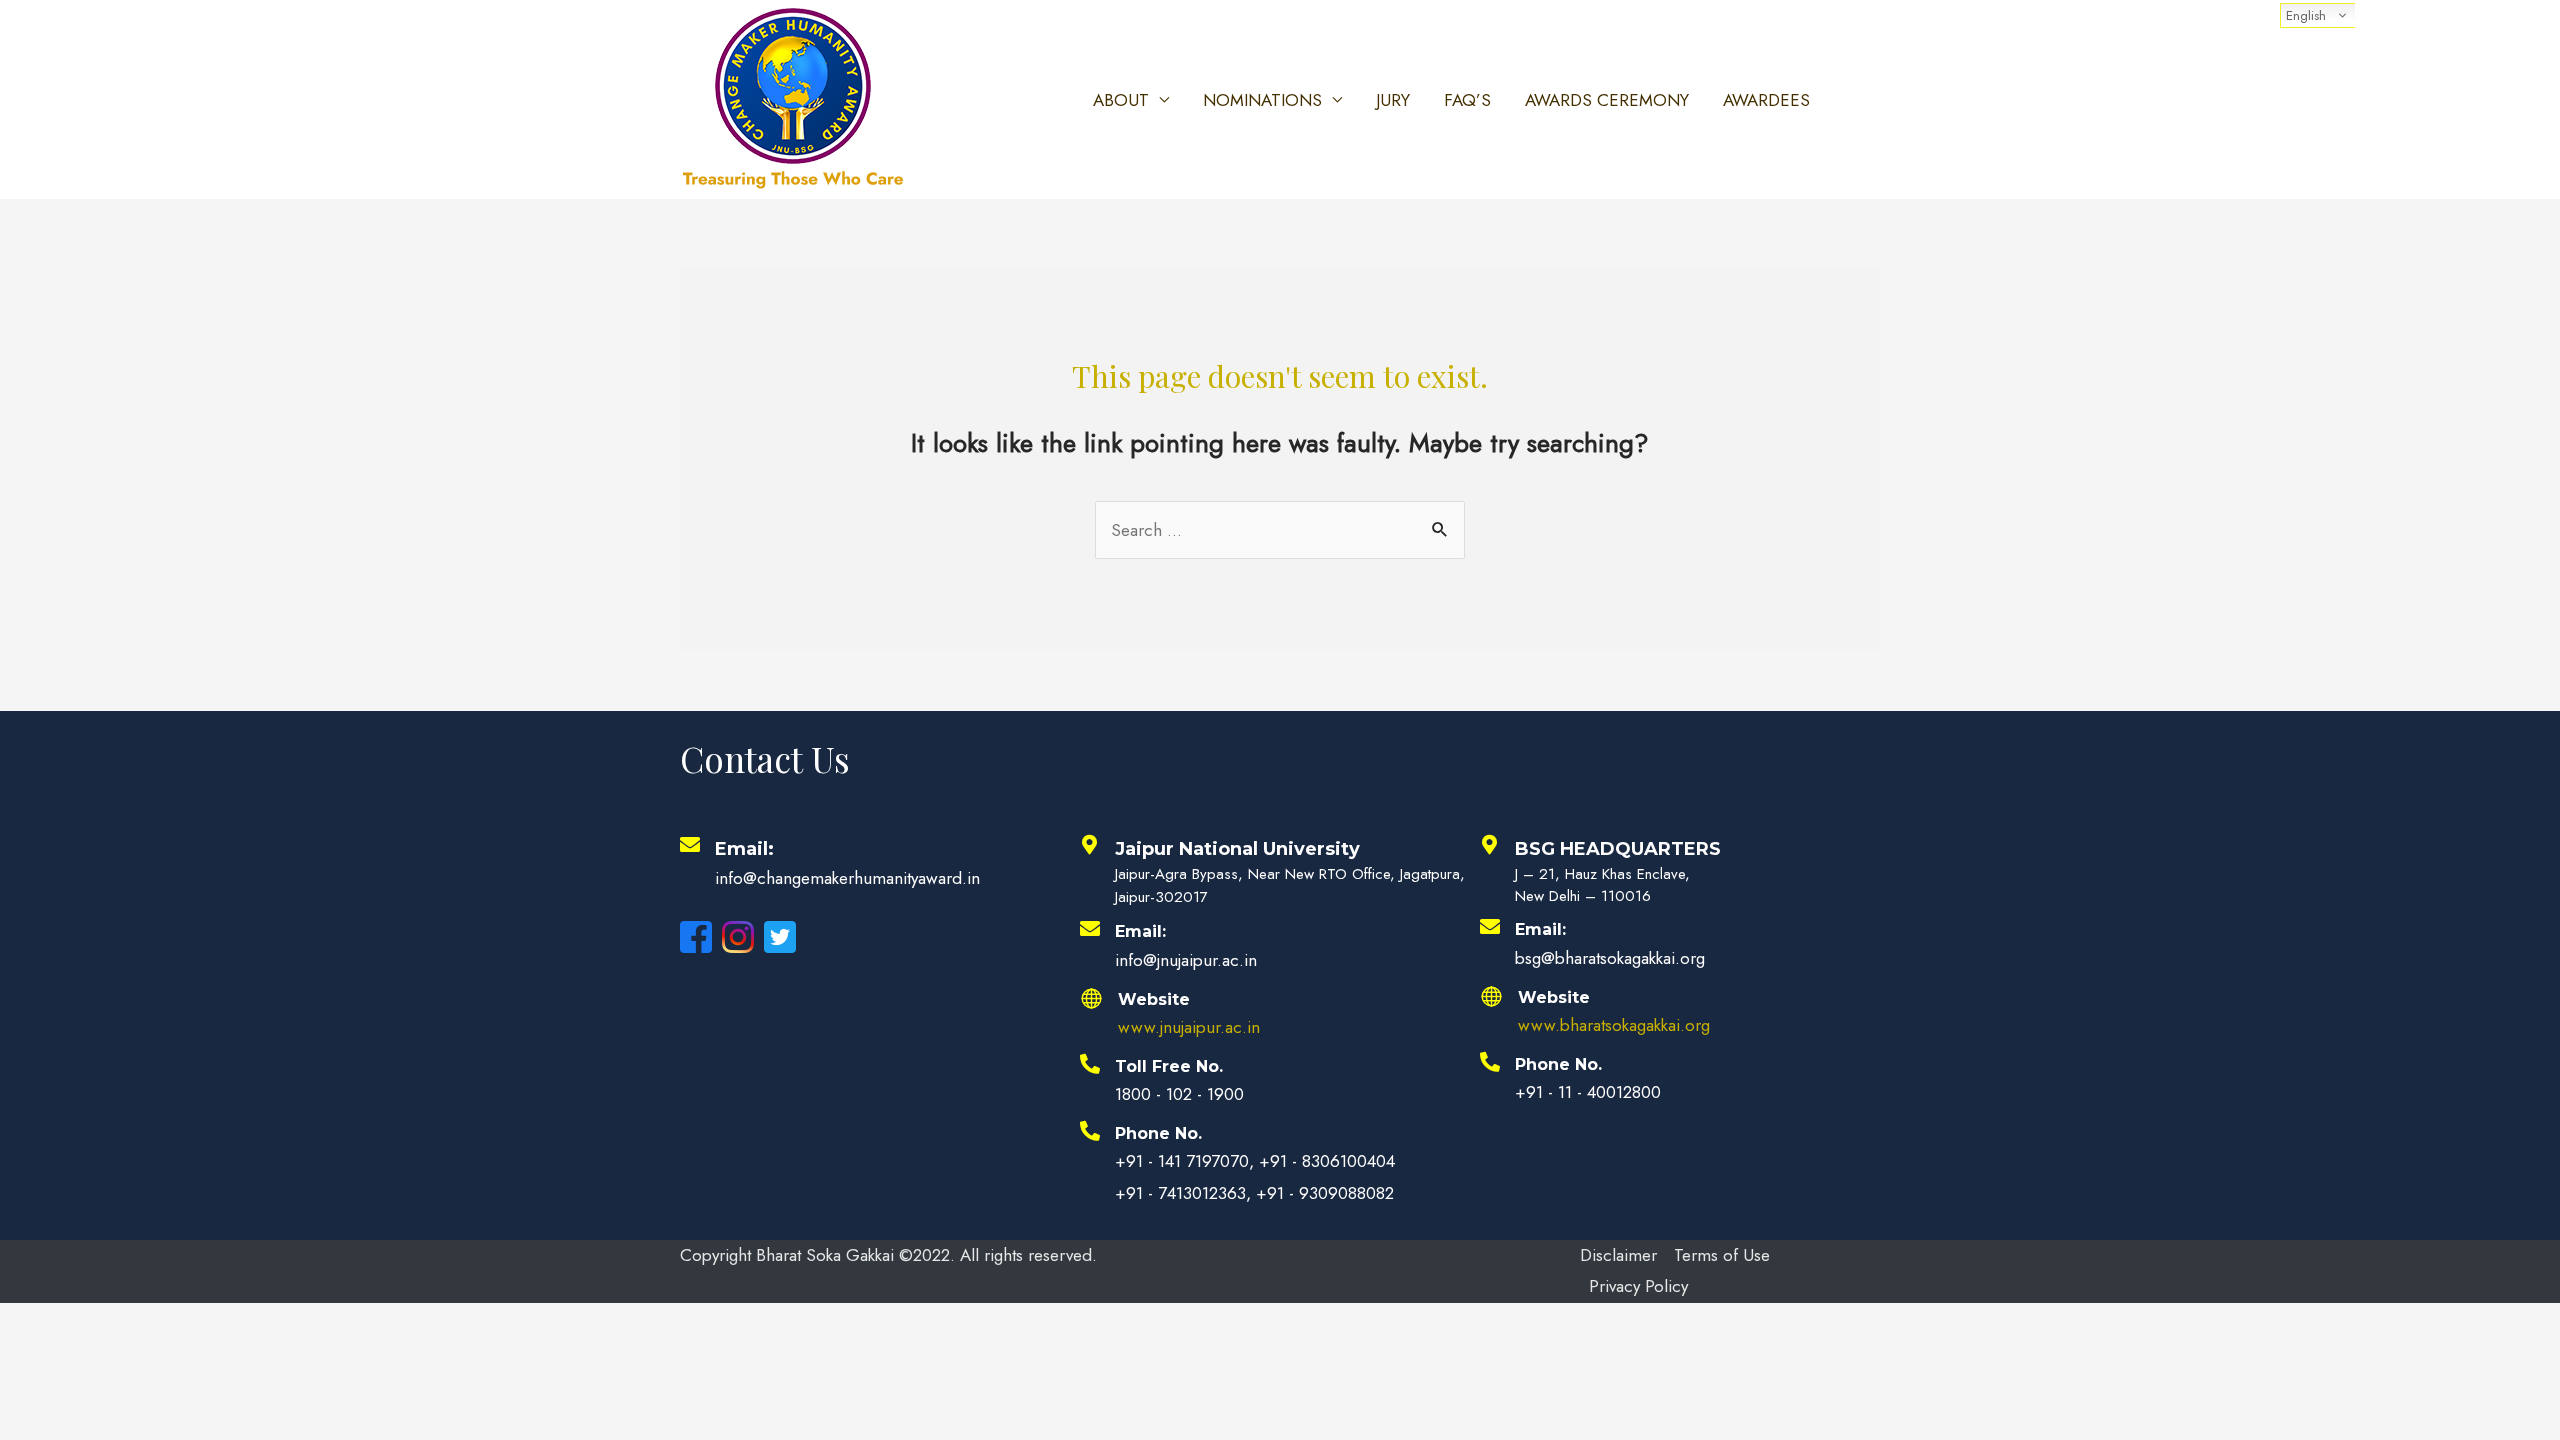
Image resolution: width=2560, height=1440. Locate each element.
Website (1154, 999)
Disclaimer (1618, 1255)
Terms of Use (1722, 1255)
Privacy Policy (1638, 1286)
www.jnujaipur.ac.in (1189, 1027)
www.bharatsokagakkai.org (1614, 1025)
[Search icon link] (1856, 100)
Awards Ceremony (1607, 100)
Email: (744, 849)
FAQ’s (1467, 100)
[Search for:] (1280, 530)
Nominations (1262, 100)
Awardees (1766, 100)
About (1121, 100)
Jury (1393, 100)
